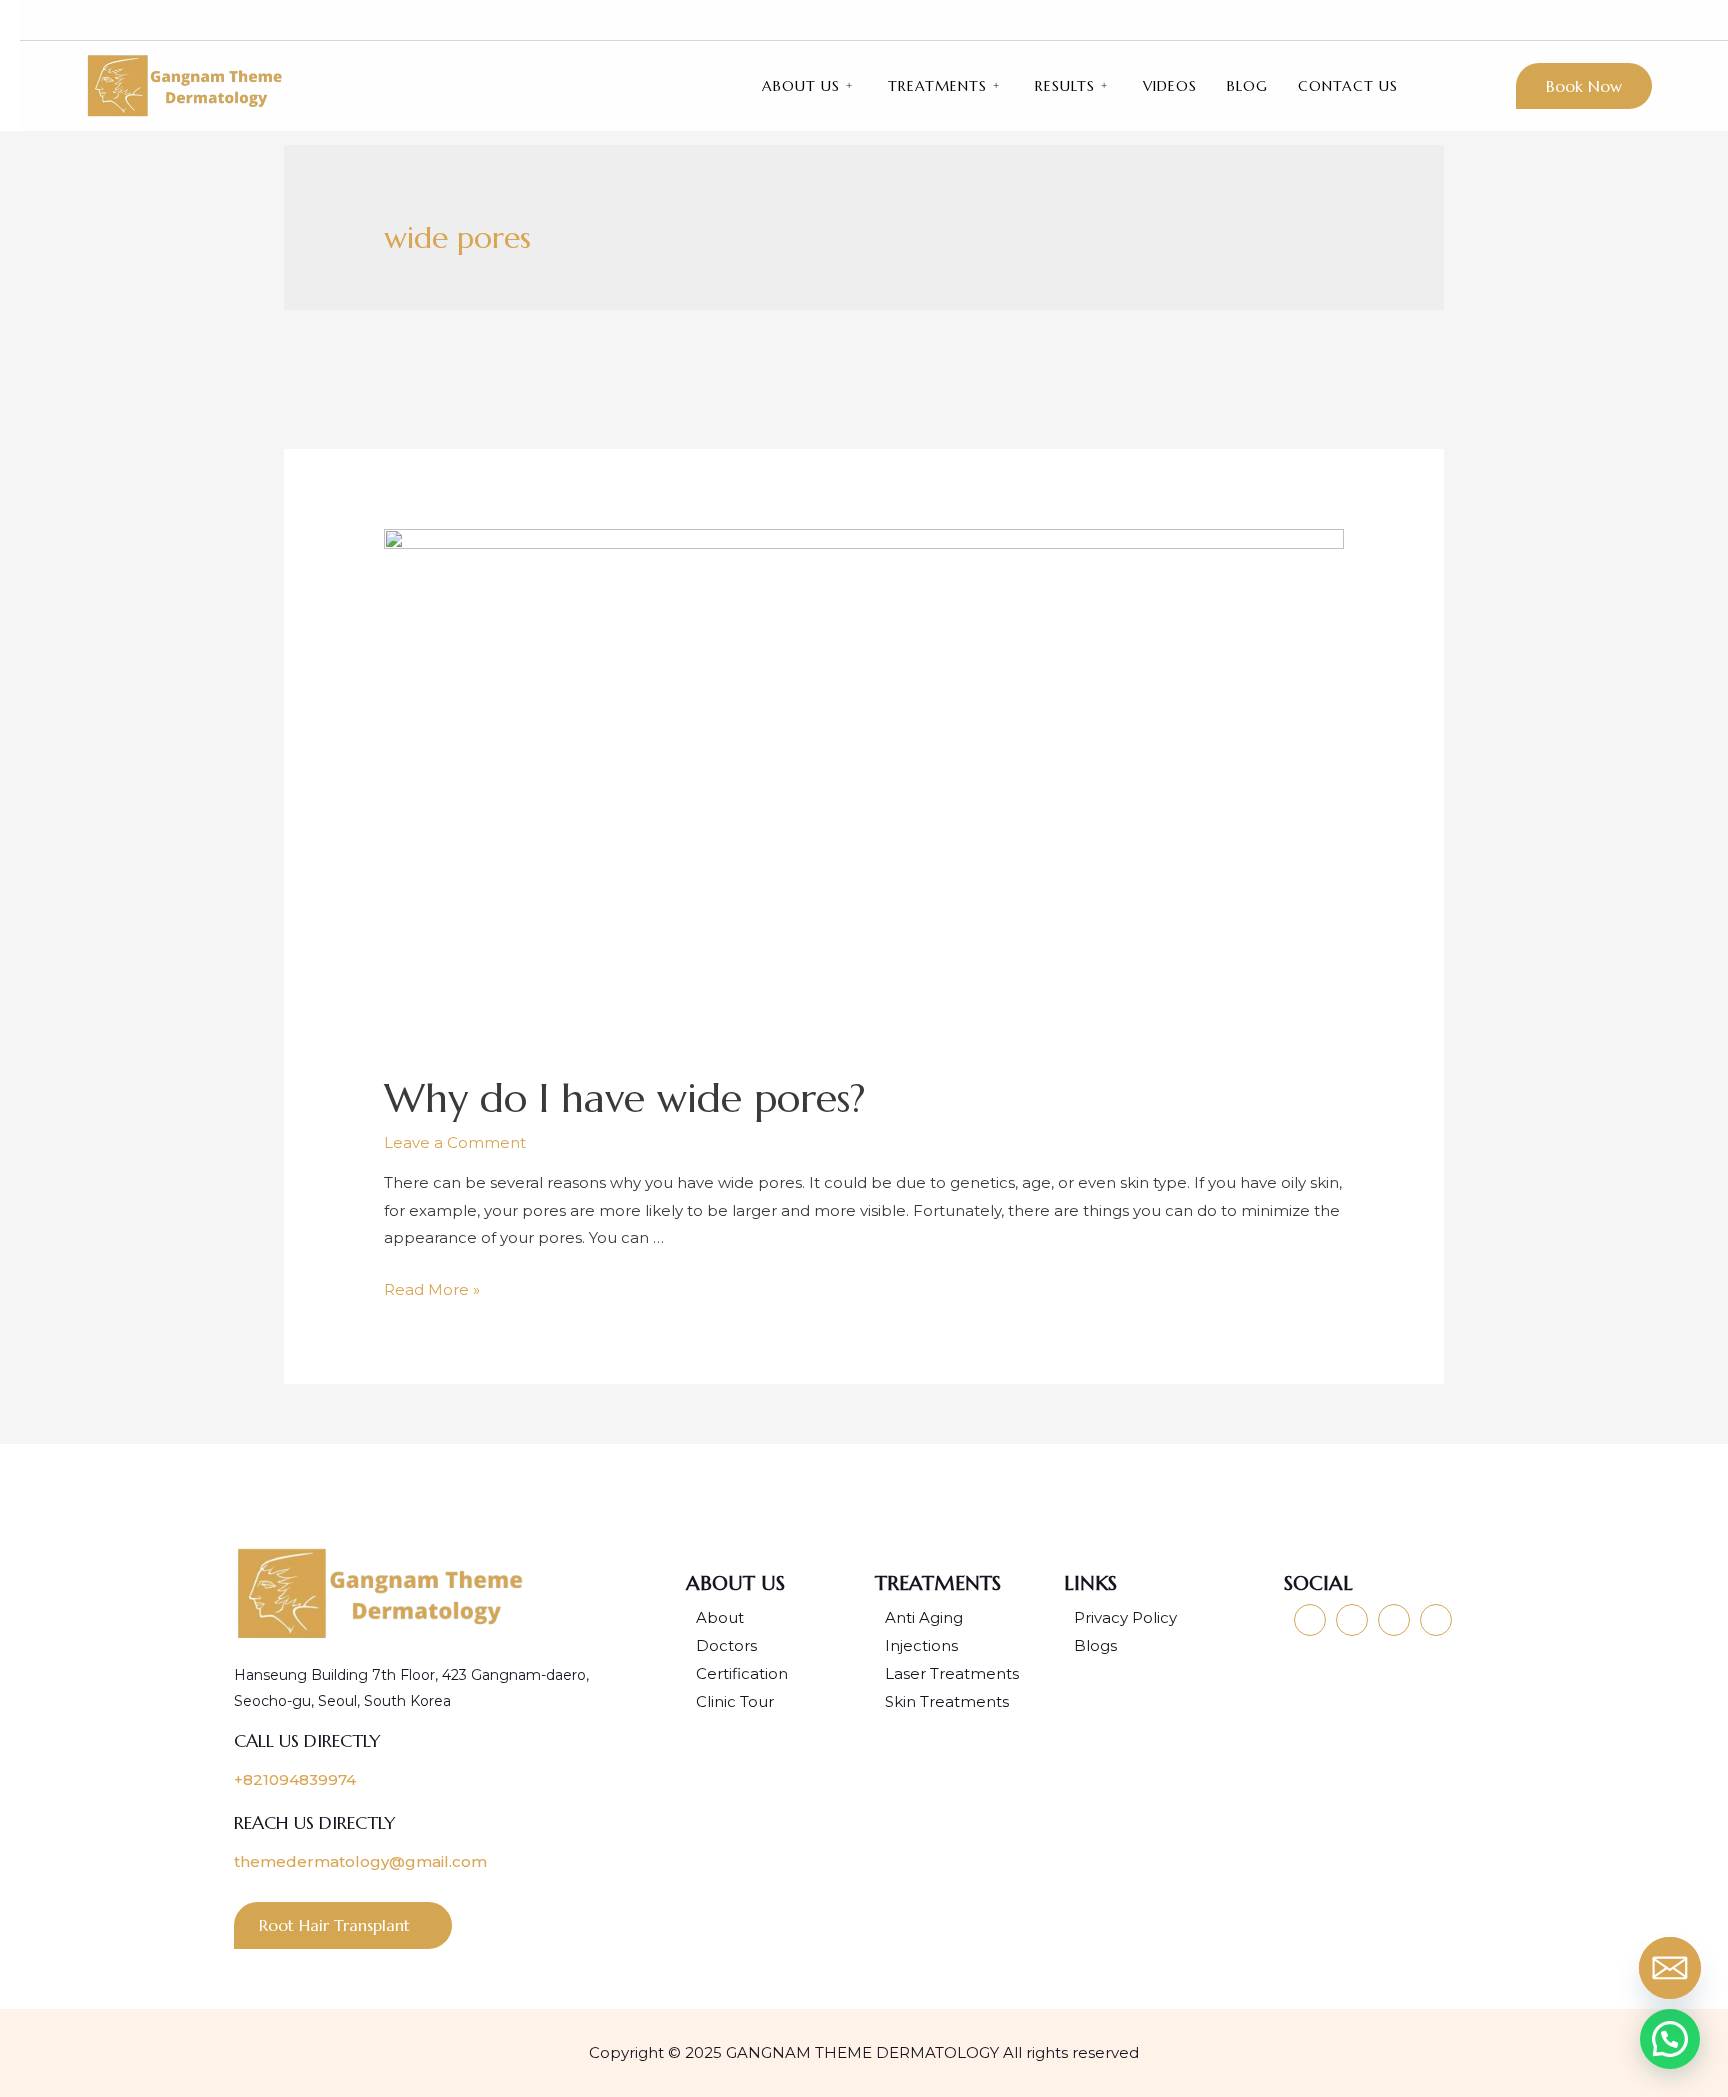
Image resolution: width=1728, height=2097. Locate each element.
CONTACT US (1348, 86)
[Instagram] (1544, 20)
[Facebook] (1580, 20)
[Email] (1674, 1972)
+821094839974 (295, 1779)
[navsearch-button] (1655, 20)
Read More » (432, 1289)
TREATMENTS (937, 86)
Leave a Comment (455, 1142)
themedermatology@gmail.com (360, 1861)
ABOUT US (801, 86)
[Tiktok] (1615, 20)
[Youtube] (1509, 20)
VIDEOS (1170, 86)
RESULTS (1065, 86)
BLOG (1247, 86)
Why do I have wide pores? (625, 1098)
